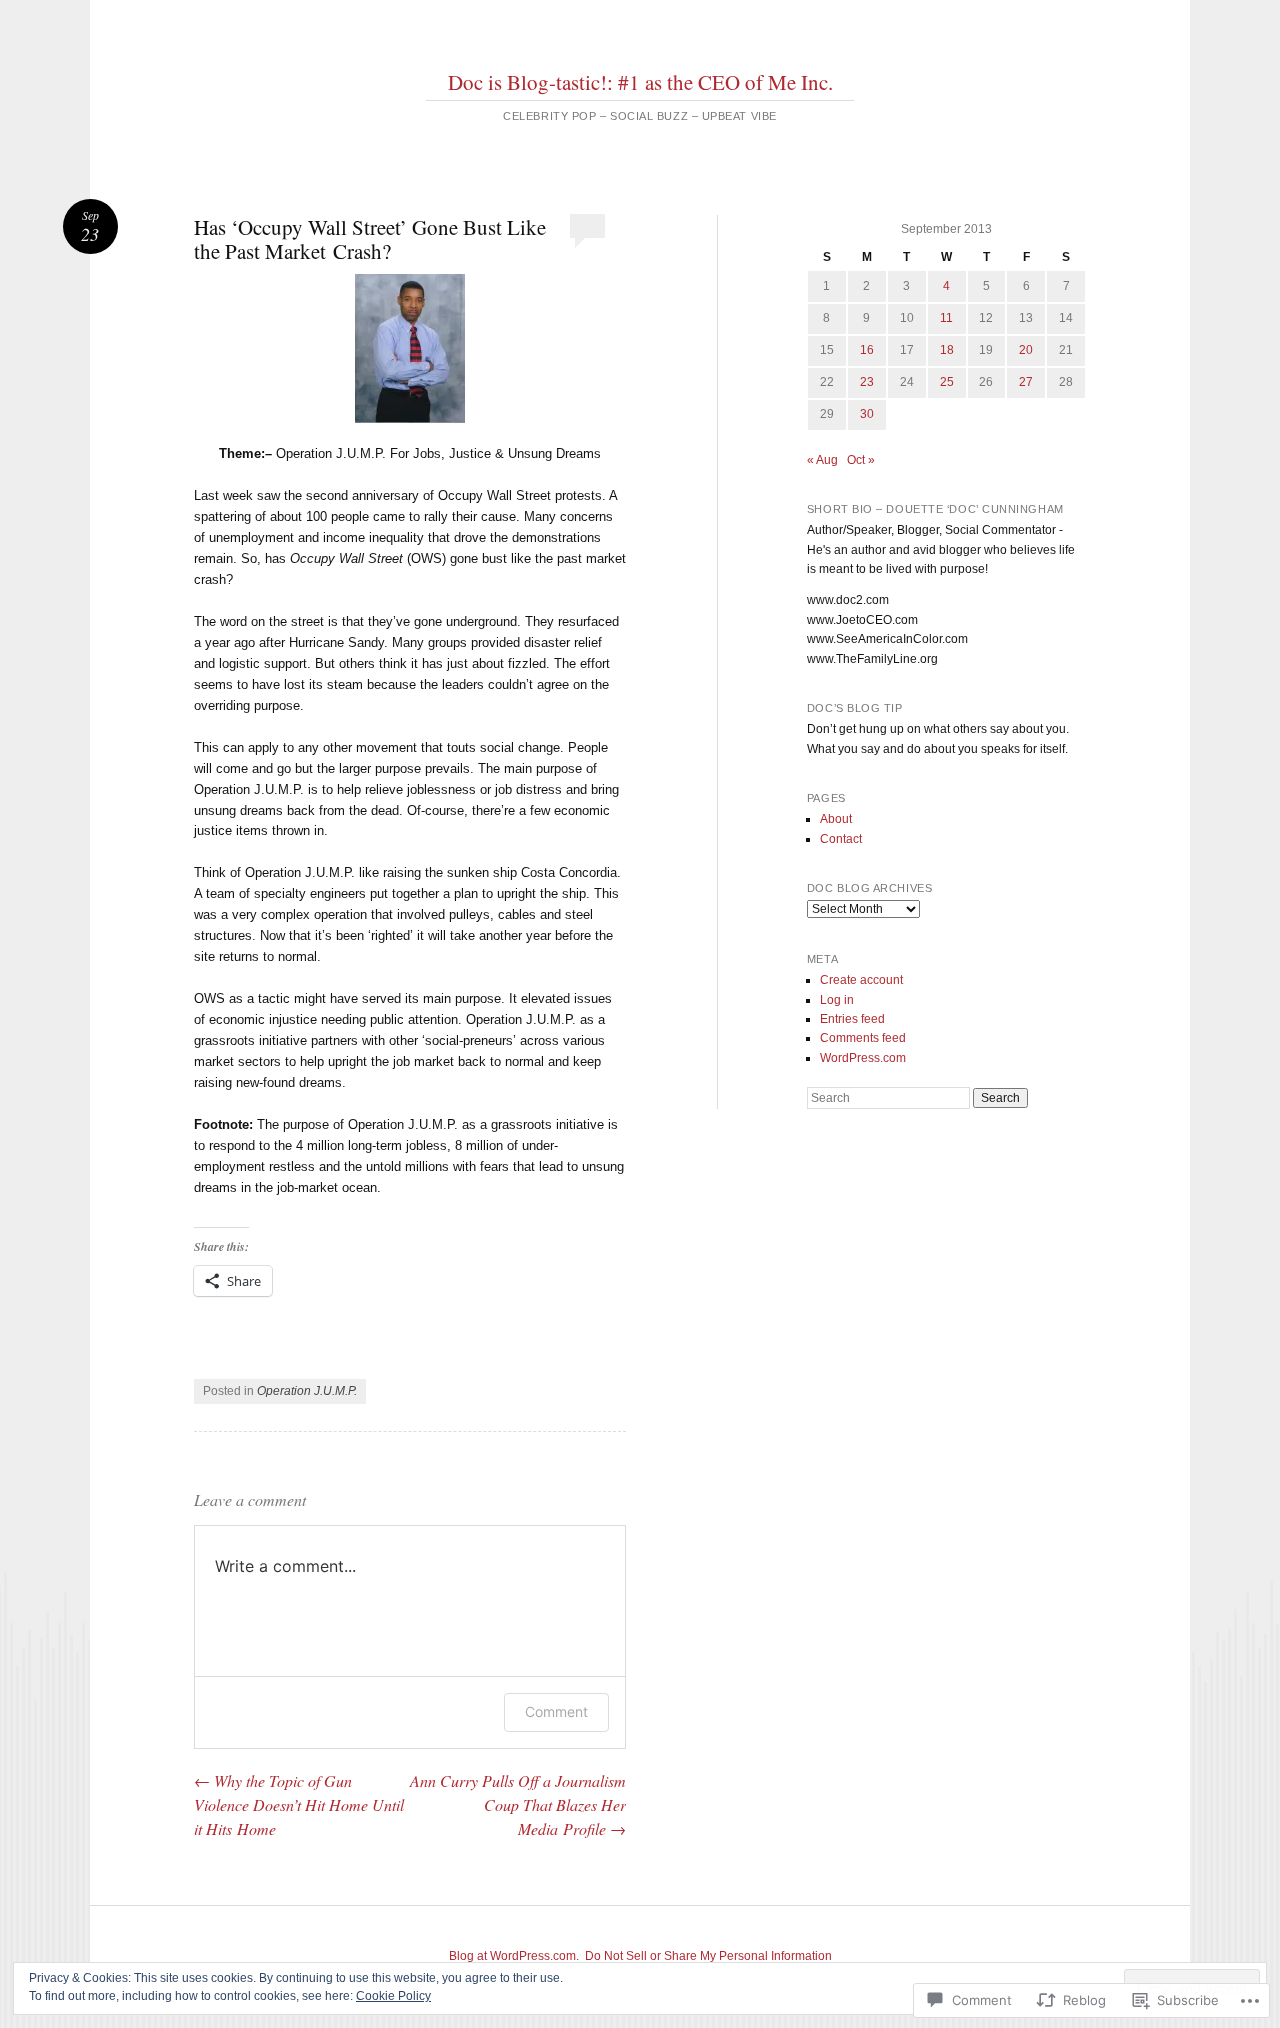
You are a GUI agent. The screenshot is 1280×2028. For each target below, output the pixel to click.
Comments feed (863, 1038)
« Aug (822, 460)
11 (946, 318)
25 (947, 382)
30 (867, 414)
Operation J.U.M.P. (307, 1391)
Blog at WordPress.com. (514, 1956)
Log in (837, 1000)
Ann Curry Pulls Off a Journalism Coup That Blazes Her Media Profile (518, 1804)
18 (947, 350)
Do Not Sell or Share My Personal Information (708, 1956)
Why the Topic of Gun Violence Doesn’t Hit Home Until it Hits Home (299, 1804)
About (836, 819)
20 (1026, 350)
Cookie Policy (393, 1996)
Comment (556, 1711)
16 (867, 350)
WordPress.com (863, 1058)
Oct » (861, 460)
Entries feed (852, 1019)
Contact (841, 839)
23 (867, 382)
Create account (861, 980)
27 (1026, 382)
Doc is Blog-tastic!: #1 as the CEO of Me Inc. (640, 82)
